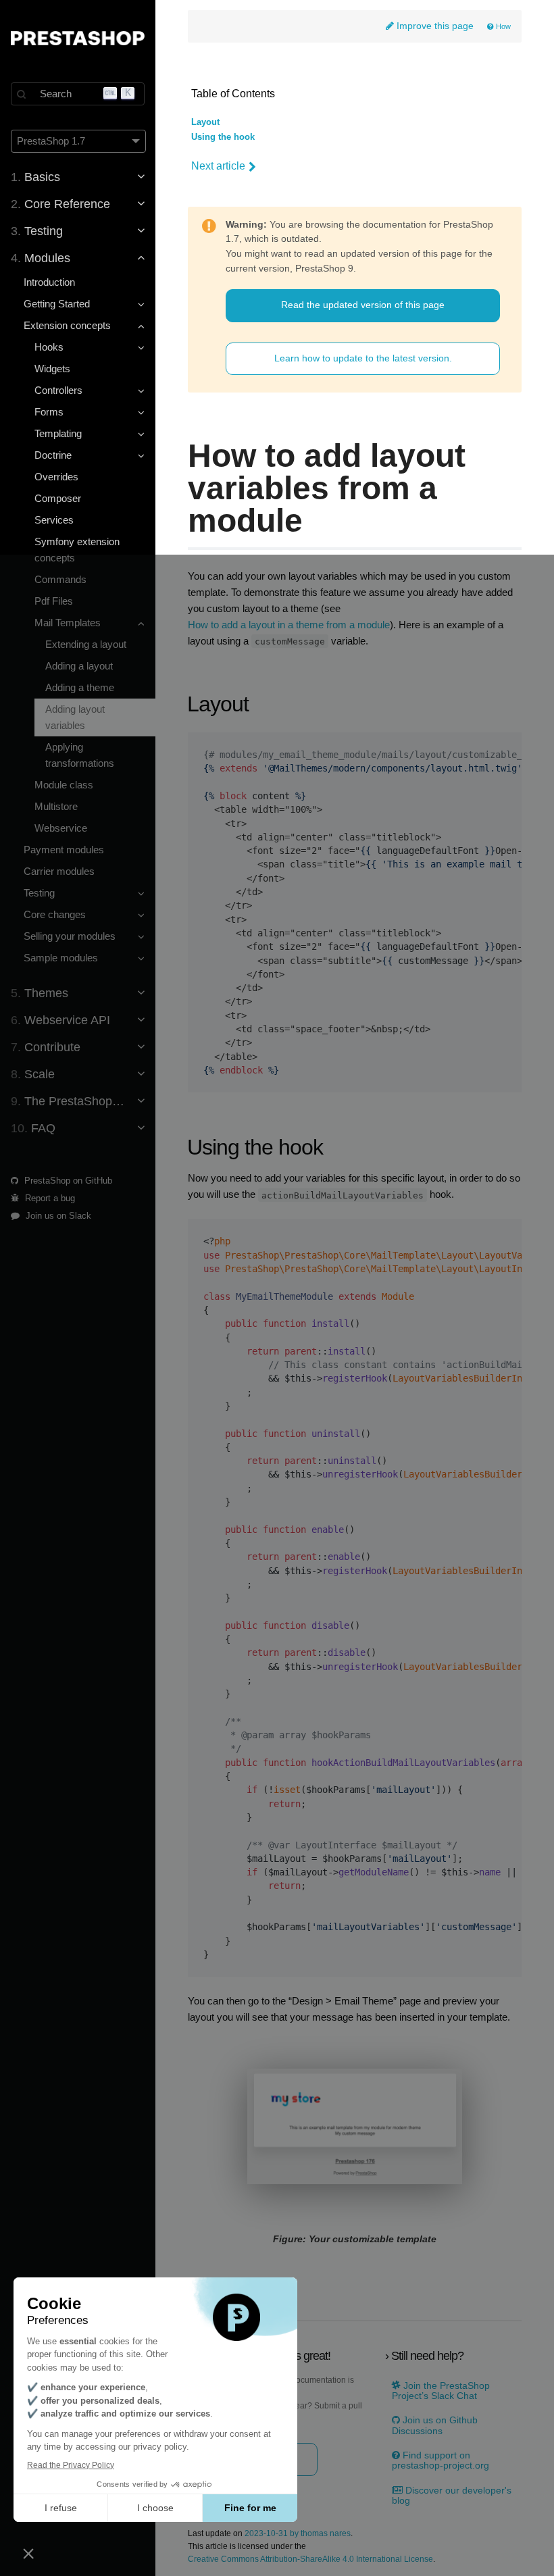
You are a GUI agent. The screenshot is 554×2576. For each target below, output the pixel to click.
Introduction (49, 282)
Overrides (56, 477)
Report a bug (49, 1198)
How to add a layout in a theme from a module (289, 625)
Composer (58, 498)
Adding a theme (80, 687)
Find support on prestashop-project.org (440, 2460)
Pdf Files (54, 601)
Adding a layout (79, 666)
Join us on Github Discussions (435, 2425)
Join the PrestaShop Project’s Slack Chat (441, 2391)
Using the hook (223, 137)
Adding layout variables (75, 717)
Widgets (52, 369)
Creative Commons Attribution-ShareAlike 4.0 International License (310, 2559)
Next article (218, 166)
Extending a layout (86, 644)
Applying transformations (80, 755)
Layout (205, 122)
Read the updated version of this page (363, 305)
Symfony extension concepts (77, 550)
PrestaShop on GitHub (67, 1181)
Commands (60, 579)
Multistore (56, 806)
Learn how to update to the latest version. (363, 358)
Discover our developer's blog (452, 2496)
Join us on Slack (57, 1216)
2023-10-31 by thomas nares (298, 2534)
